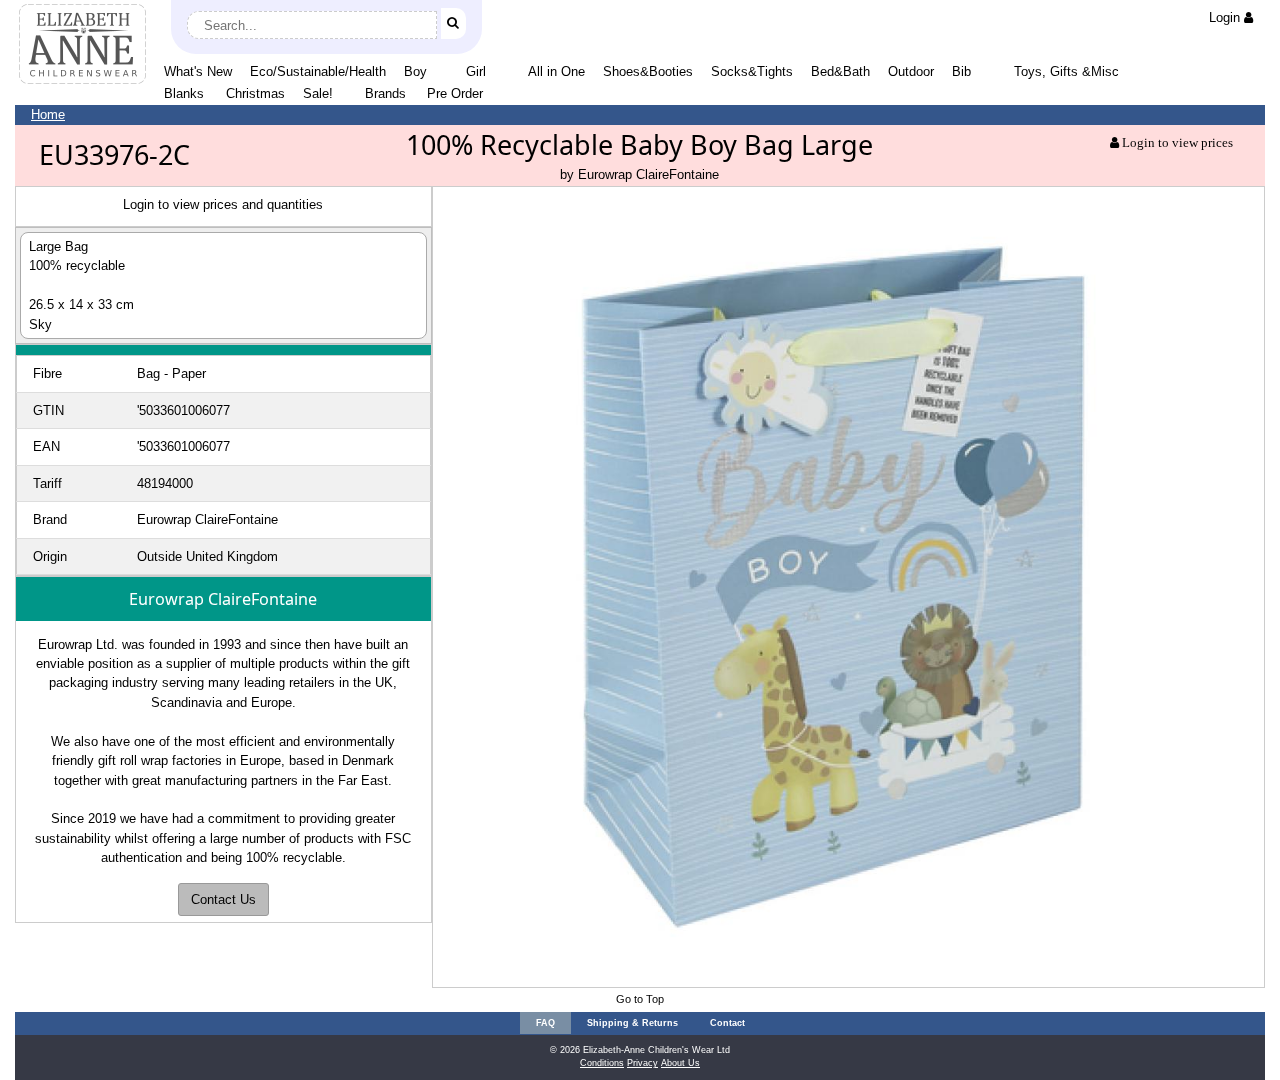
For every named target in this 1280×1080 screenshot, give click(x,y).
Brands (385, 93)
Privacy (642, 1063)
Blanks (184, 93)
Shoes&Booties (648, 71)
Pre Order (455, 93)
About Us (680, 1063)
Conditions (602, 1063)
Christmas (255, 93)
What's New (198, 71)
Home (48, 114)
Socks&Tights (752, 71)
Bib (961, 71)
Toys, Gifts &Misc (1066, 71)
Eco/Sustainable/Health (318, 71)
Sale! (318, 93)
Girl (476, 71)
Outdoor (911, 71)
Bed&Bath (840, 71)
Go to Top (640, 999)
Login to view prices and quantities (223, 204)
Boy (415, 71)
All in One (556, 71)
